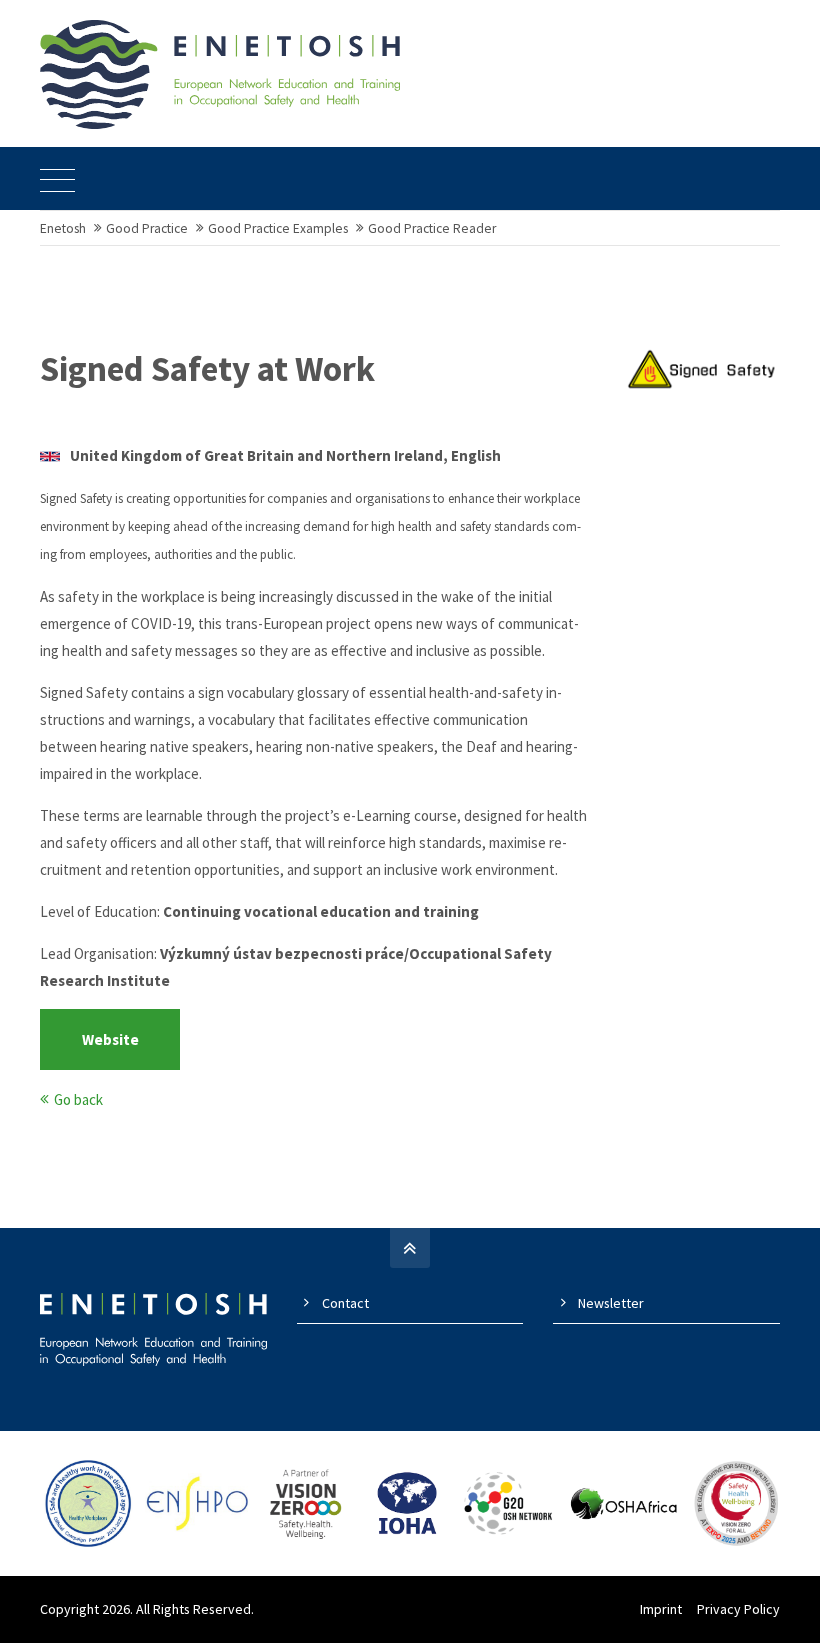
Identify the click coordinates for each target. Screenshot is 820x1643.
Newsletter (611, 1303)
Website (110, 1039)
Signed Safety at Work (207, 369)
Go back (78, 1099)
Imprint (661, 1609)
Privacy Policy (738, 1609)
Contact (345, 1303)
